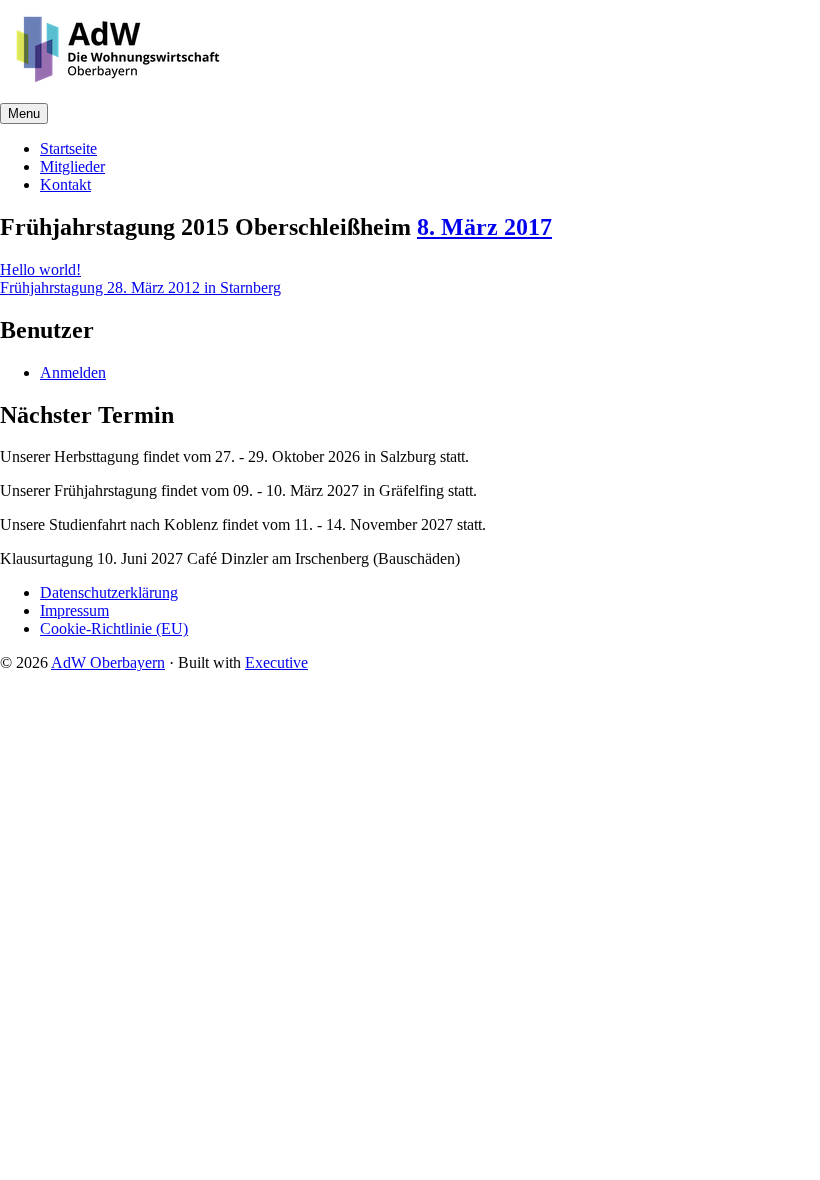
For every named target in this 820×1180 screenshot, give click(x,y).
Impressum (74, 610)
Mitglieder (72, 166)
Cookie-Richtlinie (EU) (114, 628)
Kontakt (65, 184)
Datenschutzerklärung (109, 592)
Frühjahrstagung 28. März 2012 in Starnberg (140, 287)
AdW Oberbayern (108, 662)
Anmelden (73, 372)
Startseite (68, 148)
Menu (24, 113)
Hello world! (40, 269)
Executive (276, 662)
